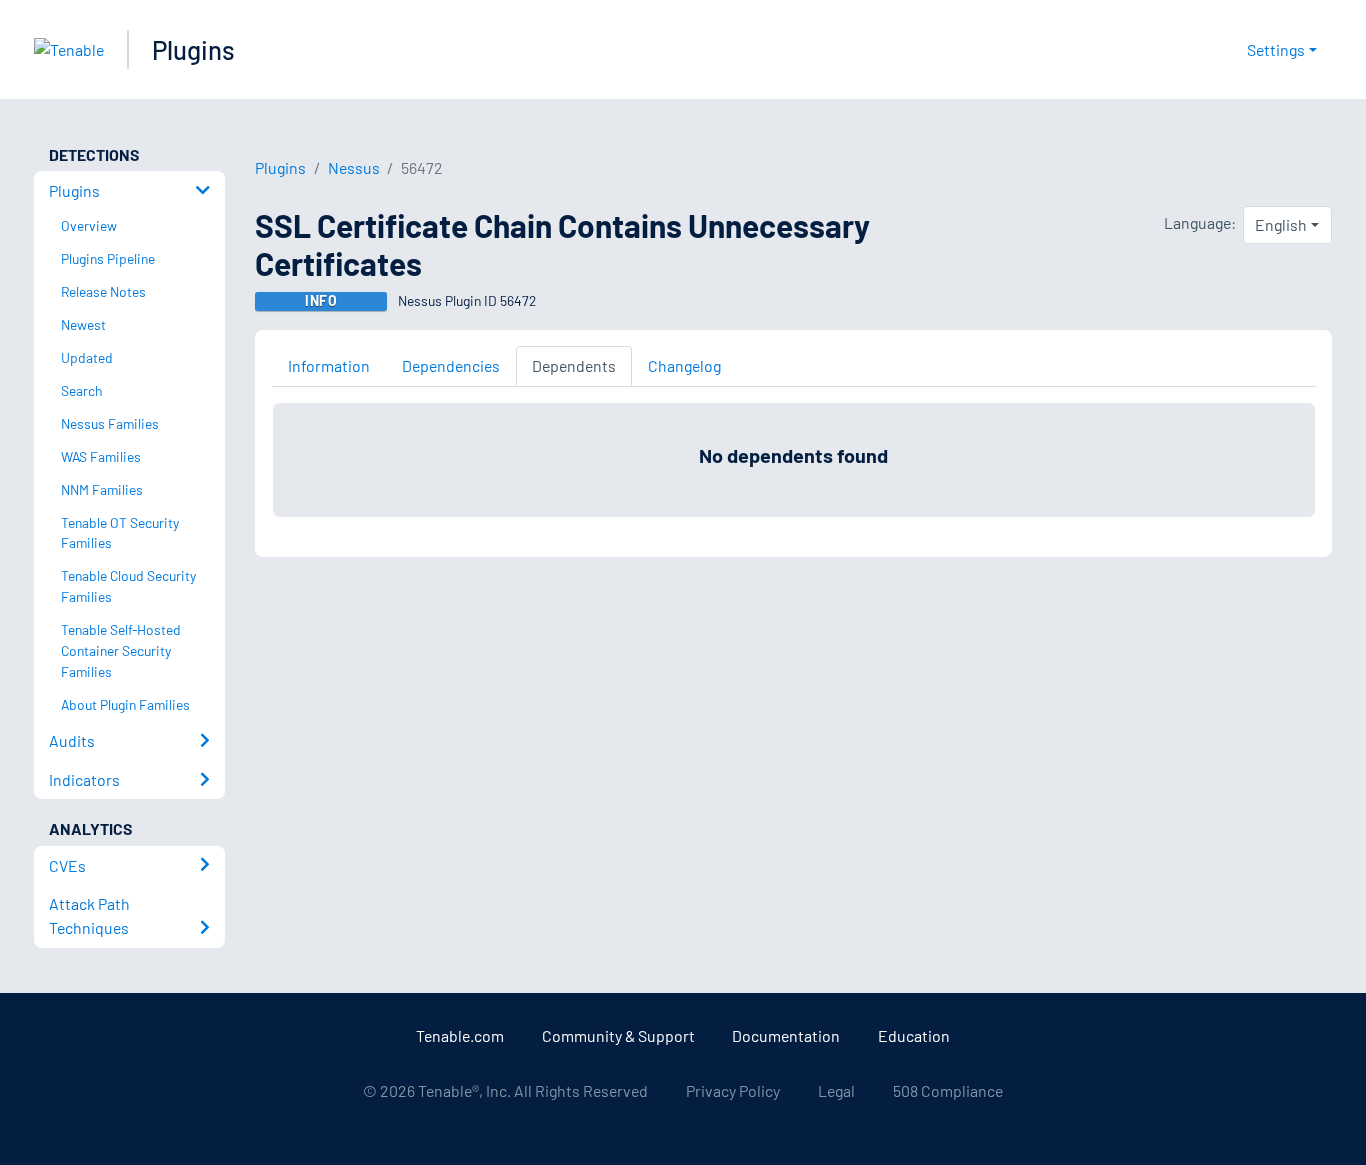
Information (329, 365)
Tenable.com (460, 1035)
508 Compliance (948, 1090)
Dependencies (451, 365)
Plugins (193, 49)
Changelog (684, 365)
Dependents (574, 365)
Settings (1276, 49)
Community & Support (618, 1035)
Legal (836, 1090)
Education (914, 1035)
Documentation (786, 1035)
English (1281, 224)
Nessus (354, 167)
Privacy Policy (733, 1090)
